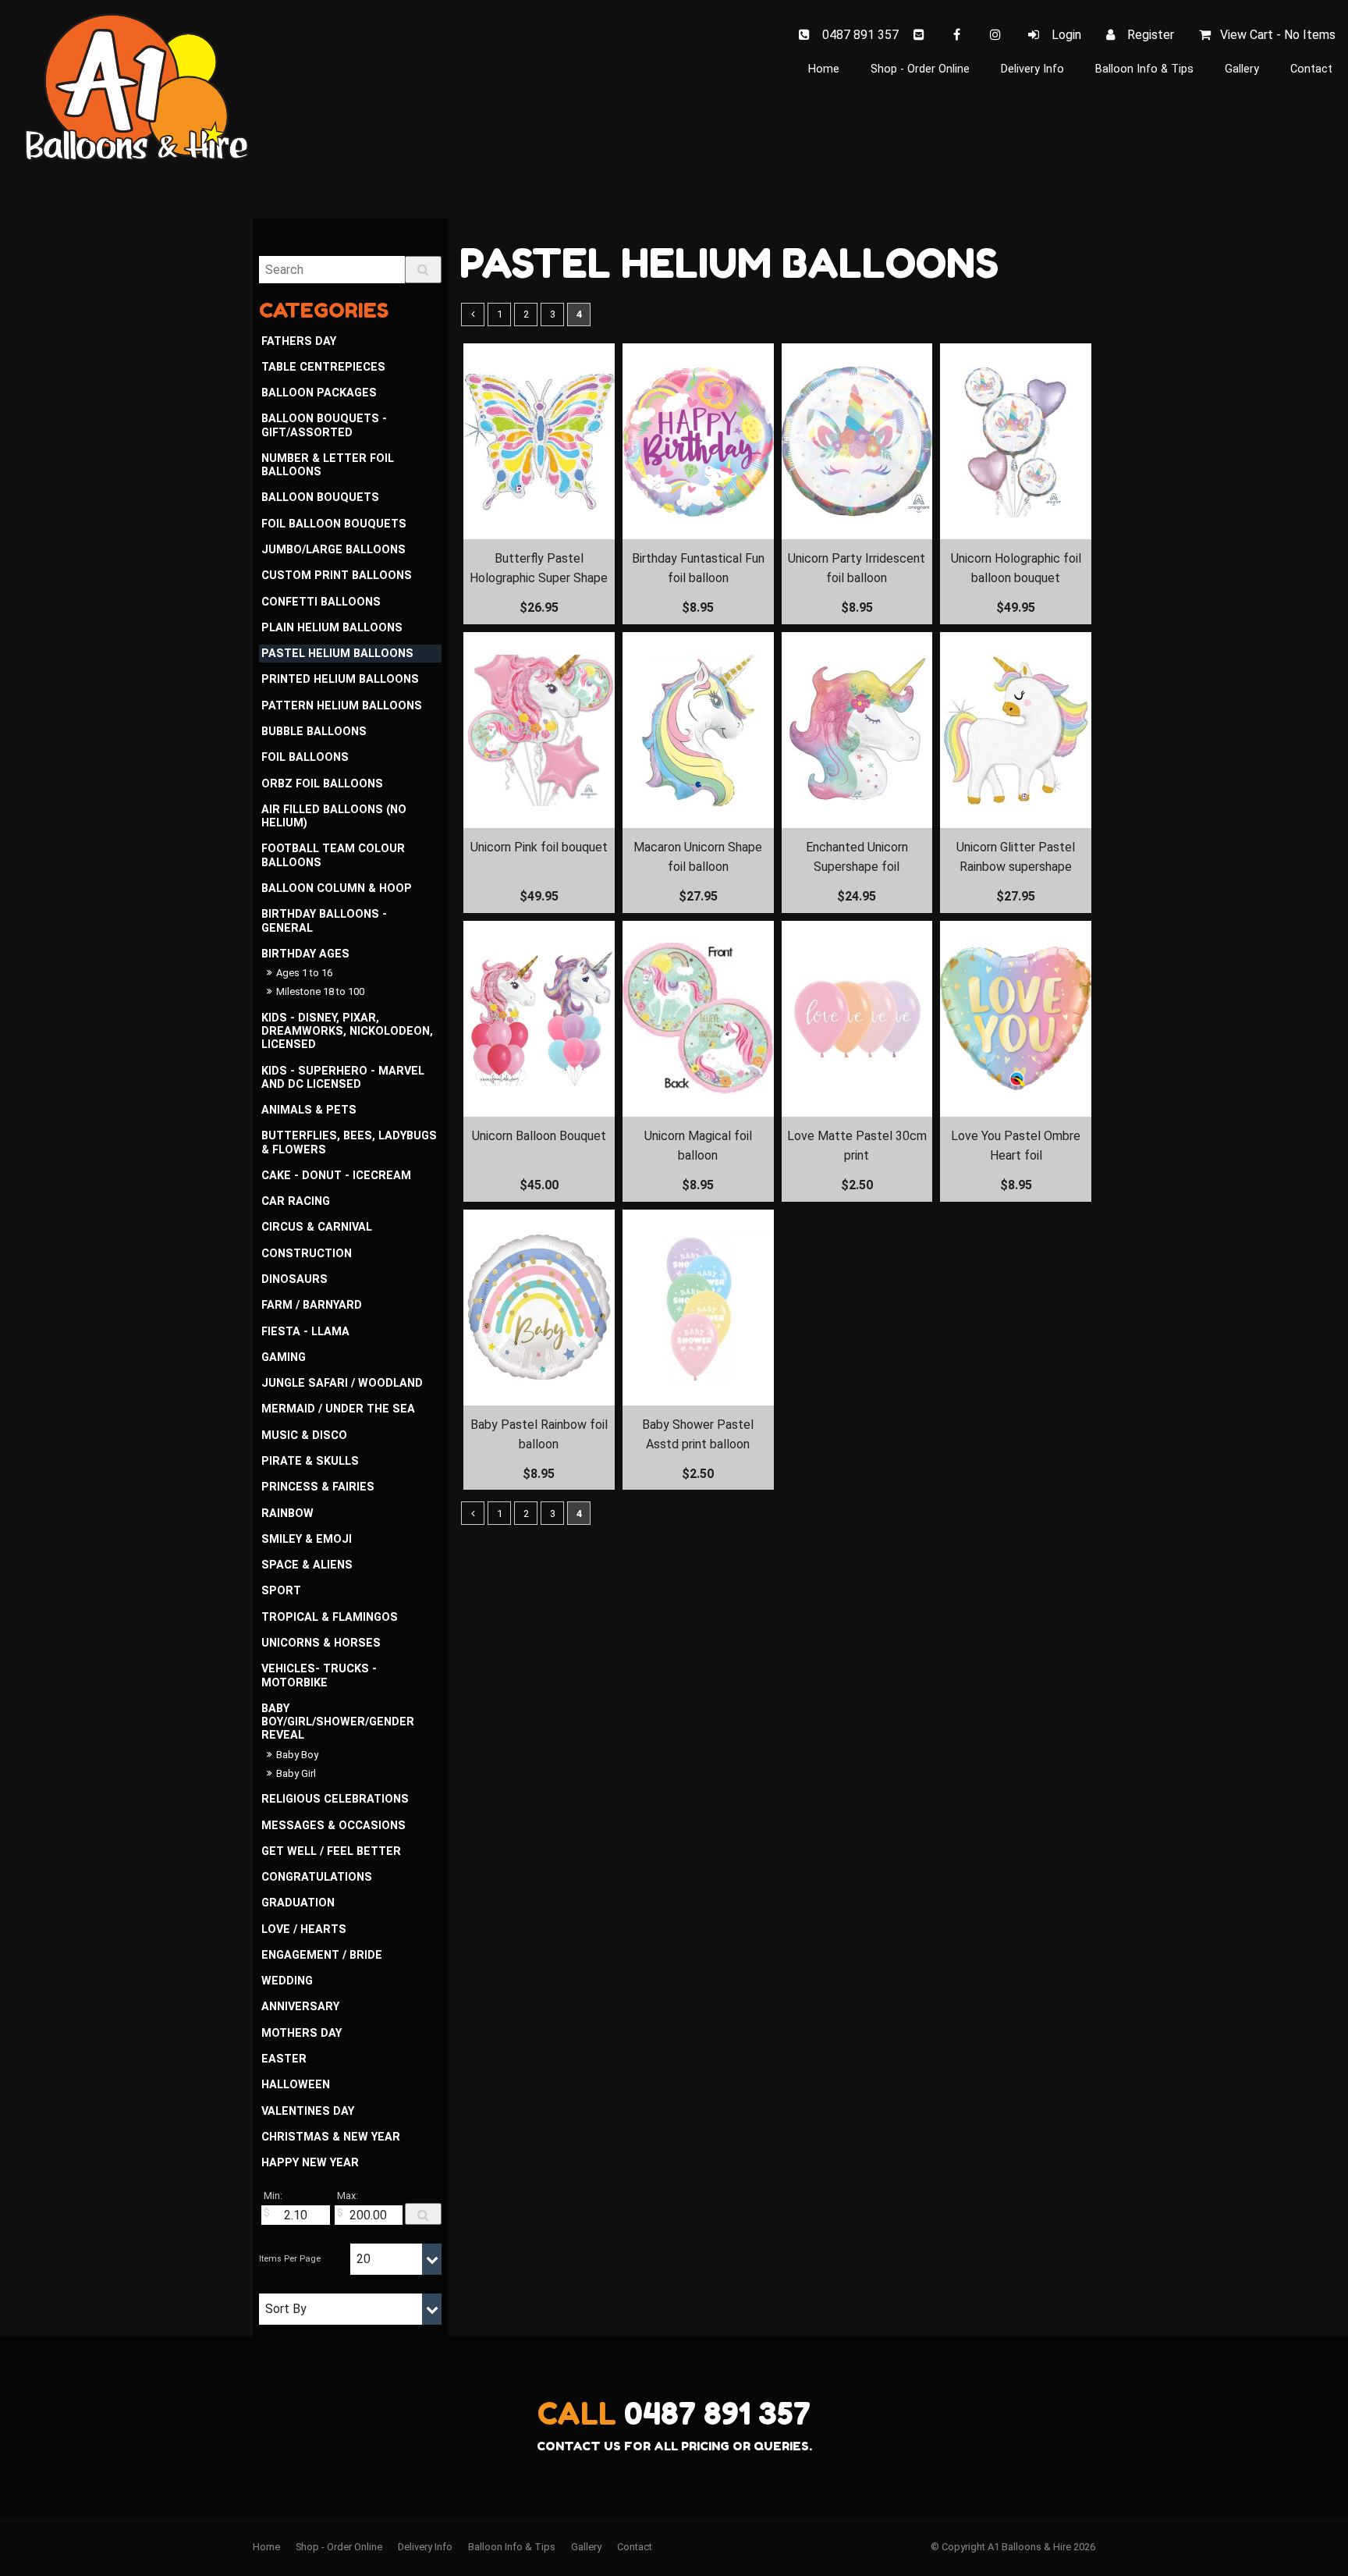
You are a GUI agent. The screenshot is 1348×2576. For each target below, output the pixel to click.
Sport (281, 1591)
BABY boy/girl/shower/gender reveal (338, 1722)
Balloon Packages (319, 393)
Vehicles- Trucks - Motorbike (319, 1675)
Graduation (298, 1903)
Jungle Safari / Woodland (342, 1383)
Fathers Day (299, 341)
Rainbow (287, 1514)
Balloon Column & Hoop (337, 888)
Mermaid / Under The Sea (338, 1409)
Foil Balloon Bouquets (334, 524)
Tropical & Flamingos (330, 1617)
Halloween (296, 2085)
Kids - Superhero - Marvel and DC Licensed (343, 1078)
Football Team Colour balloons (333, 855)
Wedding (287, 1981)
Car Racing (296, 1201)
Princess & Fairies (318, 1487)
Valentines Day (308, 2111)
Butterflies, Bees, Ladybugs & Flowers (349, 1142)
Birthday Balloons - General (324, 921)
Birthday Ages (305, 954)
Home (824, 69)
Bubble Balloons (314, 732)
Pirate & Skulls (310, 1461)
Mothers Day (302, 2033)
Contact (1311, 69)
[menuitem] (266, 2547)
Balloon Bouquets (320, 497)
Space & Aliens (307, 1565)
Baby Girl (296, 1773)
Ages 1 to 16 (304, 973)
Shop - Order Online (920, 69)
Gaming (284, 1357)
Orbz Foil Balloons (322, 784)
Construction (307, 1254)
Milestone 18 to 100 (320, 991)
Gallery (1242, 69)
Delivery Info (1032, 69)
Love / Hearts (304, 1929)
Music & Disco (304, 1435)
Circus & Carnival (317, 1227)
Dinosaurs (294, 1279)
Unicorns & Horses (321, 1643)
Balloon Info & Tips (1144, 69)
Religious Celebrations (335, 1799)
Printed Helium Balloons (340, 679)
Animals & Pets (309, 1110)
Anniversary (300, 2007)
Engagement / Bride (322, 1955)
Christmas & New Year (331, 2137)
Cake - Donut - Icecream (336, 1176)
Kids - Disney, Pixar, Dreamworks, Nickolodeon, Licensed (347, 1032)
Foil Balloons (305, 757)
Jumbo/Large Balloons (333, 550)
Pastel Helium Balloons (337, 654)
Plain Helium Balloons (332, 628)
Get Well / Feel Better (331, 1851)
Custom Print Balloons (337, 576)
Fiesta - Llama (305, 1332)
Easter (284, 2059)
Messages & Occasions (333, 1826)
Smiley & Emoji (307, 1539)
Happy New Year (310, 2163)
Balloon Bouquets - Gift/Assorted (324, 425)
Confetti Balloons (321, 602)
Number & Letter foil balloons (328, 465)
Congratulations (317, 1877)
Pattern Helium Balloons (342, 706)
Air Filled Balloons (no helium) (334, 816)
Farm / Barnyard (312, 1305)
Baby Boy (297, 1755)
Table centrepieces (323, 367)
